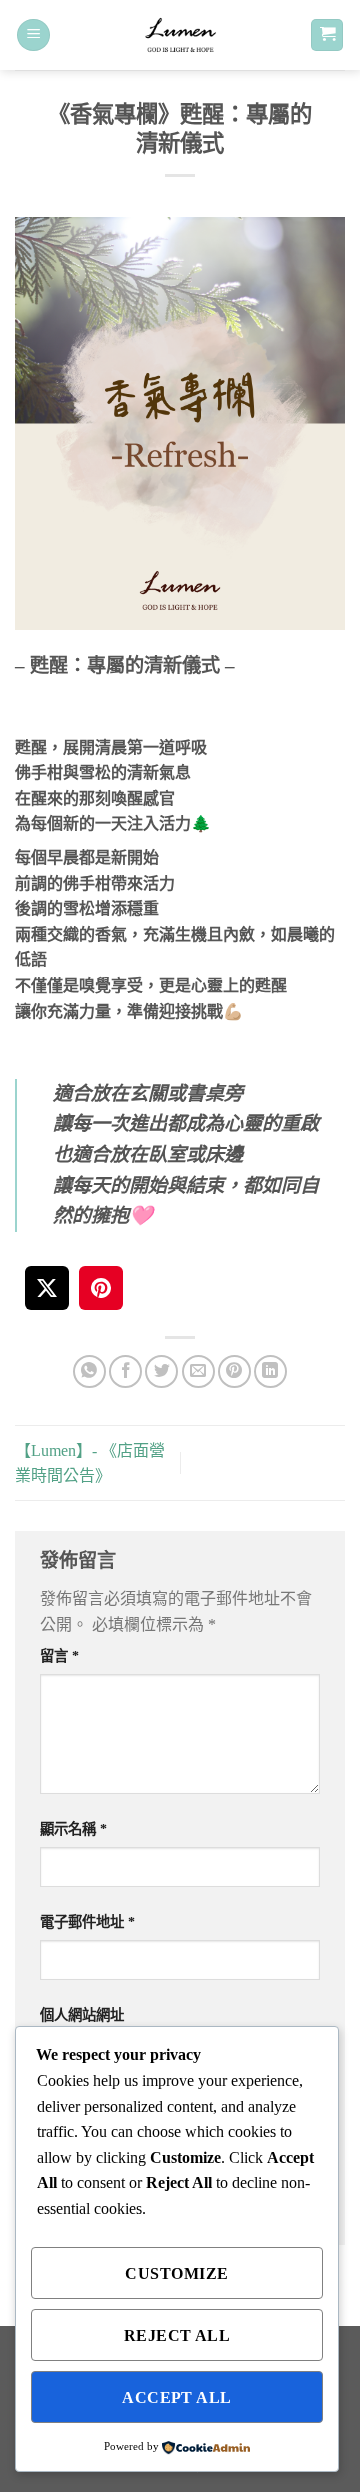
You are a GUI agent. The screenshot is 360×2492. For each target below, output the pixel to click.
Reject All (177, 2335)
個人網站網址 (82, 2015)
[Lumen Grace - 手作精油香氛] (180, 35)
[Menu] (33, 35)
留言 (59, 1656)
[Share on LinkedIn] (270, 1371)
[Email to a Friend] (198, 1371)
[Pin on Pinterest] (234, 1371)
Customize (176, 2273)
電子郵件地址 (87, 1922)
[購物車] (327, 35)
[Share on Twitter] (161, 1371)
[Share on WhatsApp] (89, 1371)
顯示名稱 (73, 1829)
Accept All (177, 2397)
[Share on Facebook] (125, 1371)
